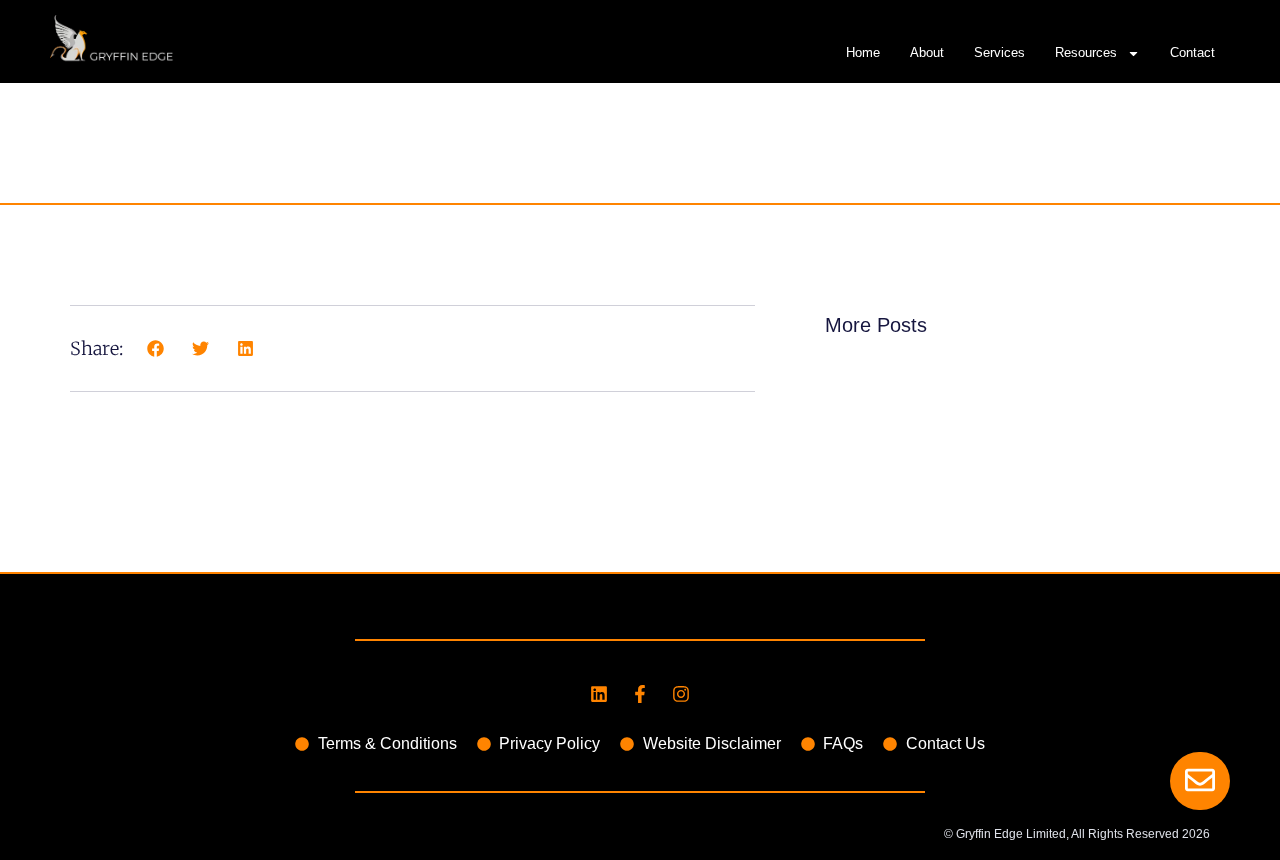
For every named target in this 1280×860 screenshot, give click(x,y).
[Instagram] (681, 694)
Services (999, 52)
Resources (1086, 52)
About (927, 52)
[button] (155, 348)
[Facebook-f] (640, 694)
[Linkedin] (599, 694)
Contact (1192, 52)
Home (863, 52)
